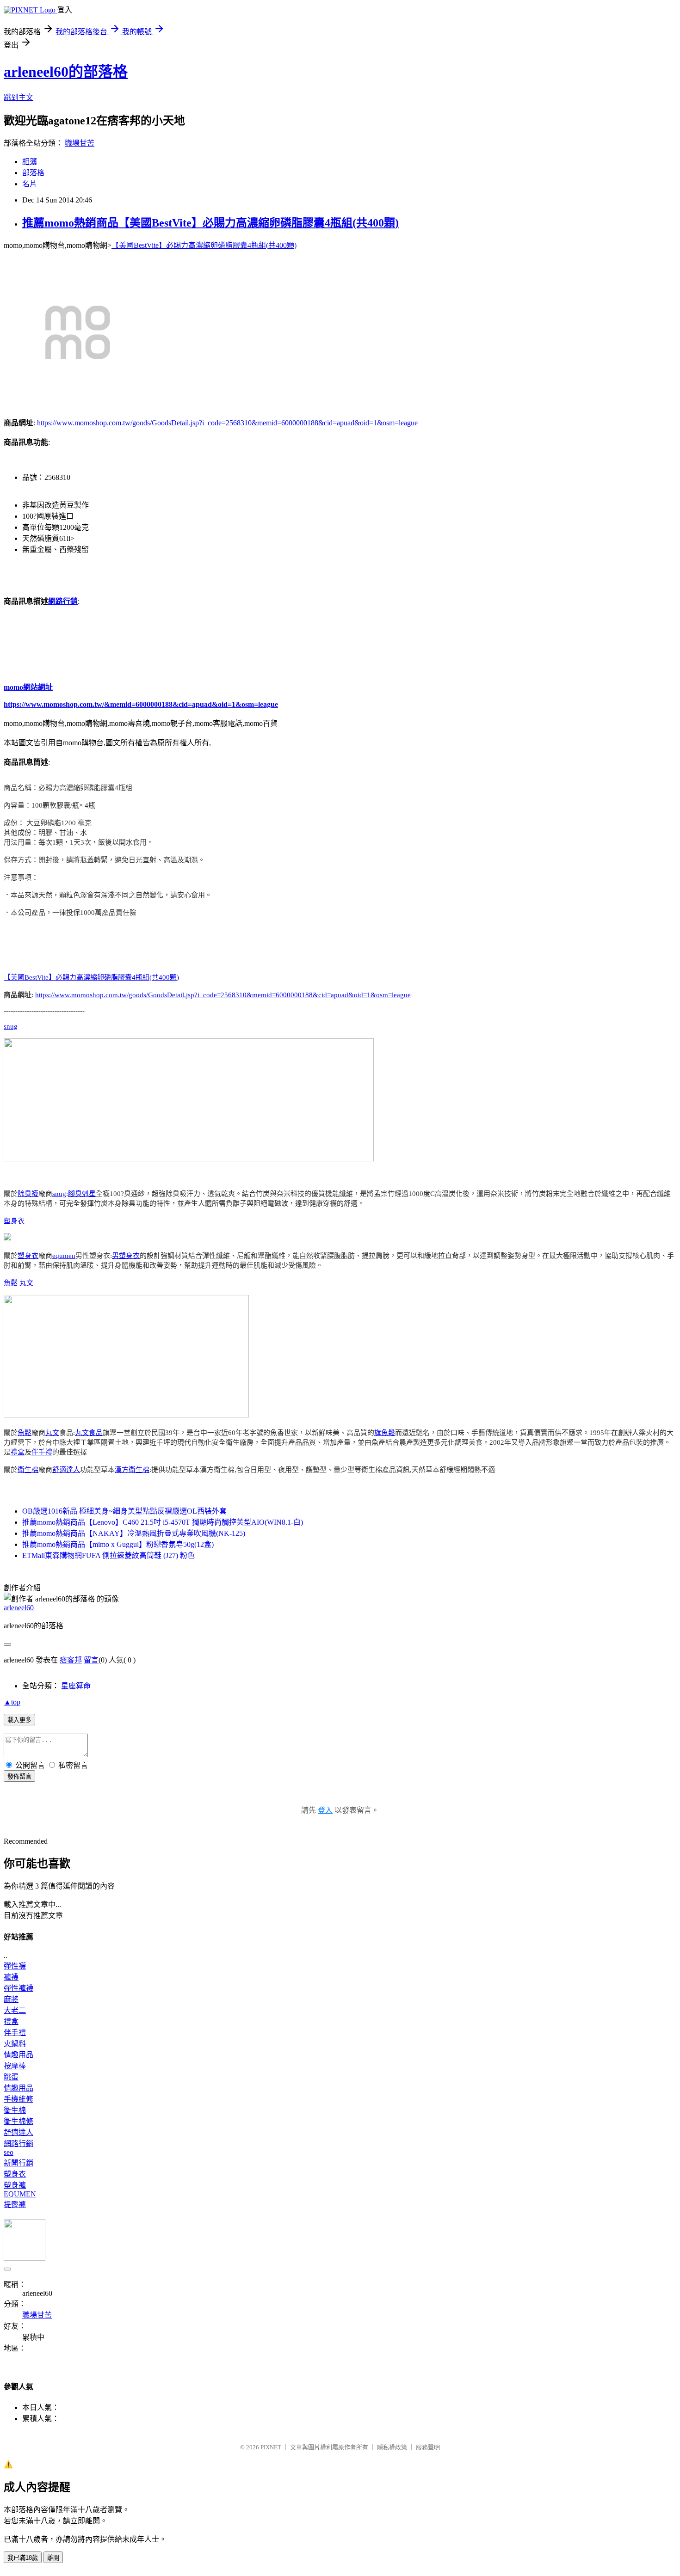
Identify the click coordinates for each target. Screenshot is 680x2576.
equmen (64, 1256)
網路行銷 (63, 601)
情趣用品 (19, 2055)
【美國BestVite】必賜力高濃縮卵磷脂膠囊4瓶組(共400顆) (204, 245)
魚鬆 (11, 1283)
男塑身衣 (126, 1256)
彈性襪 (15, 1966)
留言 (91, 1660)
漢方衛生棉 (132, 1470)
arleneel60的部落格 (66, 72)
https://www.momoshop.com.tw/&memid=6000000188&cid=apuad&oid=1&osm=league (141, 704)
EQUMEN (20, 2194)
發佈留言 (19, 1776)
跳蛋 (11, 2077)
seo (9, 2152)
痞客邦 (71, 1660)
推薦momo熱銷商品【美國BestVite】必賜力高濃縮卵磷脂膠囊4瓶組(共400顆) (210, 223)
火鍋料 (15, 2044)
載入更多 (19, 1720)
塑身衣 (14, 1221)
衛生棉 (28, 1470)
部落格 (33, 173)
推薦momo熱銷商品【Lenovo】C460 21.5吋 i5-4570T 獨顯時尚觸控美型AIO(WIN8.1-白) (163, 1522)
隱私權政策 (392, 2447)
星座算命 (76, 1686)
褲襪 (11, 1977)
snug (11, 1026)
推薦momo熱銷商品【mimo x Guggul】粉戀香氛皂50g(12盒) (118, 1544)
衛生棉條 (19, 2121)
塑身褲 (15, 2185)
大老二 (15, 2010)
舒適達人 (66, 1470)
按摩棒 (15, 2066)
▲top (12, 1702)
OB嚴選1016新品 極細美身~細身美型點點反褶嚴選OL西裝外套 (124, 1511)
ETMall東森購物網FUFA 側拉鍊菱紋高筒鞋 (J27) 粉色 (108, 1555)
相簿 (30, 162)
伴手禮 (42, 1452)
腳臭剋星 (82, 1194)
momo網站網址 (28, 687)
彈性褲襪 (19, 1988)
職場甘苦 (80, 143)
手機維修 (19, 2099)
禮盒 (18, 1452)
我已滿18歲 (23, 2558)
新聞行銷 (19, 2163)
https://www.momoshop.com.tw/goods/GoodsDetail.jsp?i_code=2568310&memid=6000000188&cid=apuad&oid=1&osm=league (227, 423)
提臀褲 (15, 2205)
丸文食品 (89, 1433)
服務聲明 (428, 2447)
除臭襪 (28, 1194)
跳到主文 (19, 97)
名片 (30, 184)
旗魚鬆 (385, 1433)
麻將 (11, 1999)
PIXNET (271, 2447)
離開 (53, 2558)
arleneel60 (19, 1608)
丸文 (26, 1283)
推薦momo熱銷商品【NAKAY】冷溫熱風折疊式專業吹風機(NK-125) (134, 1533)
